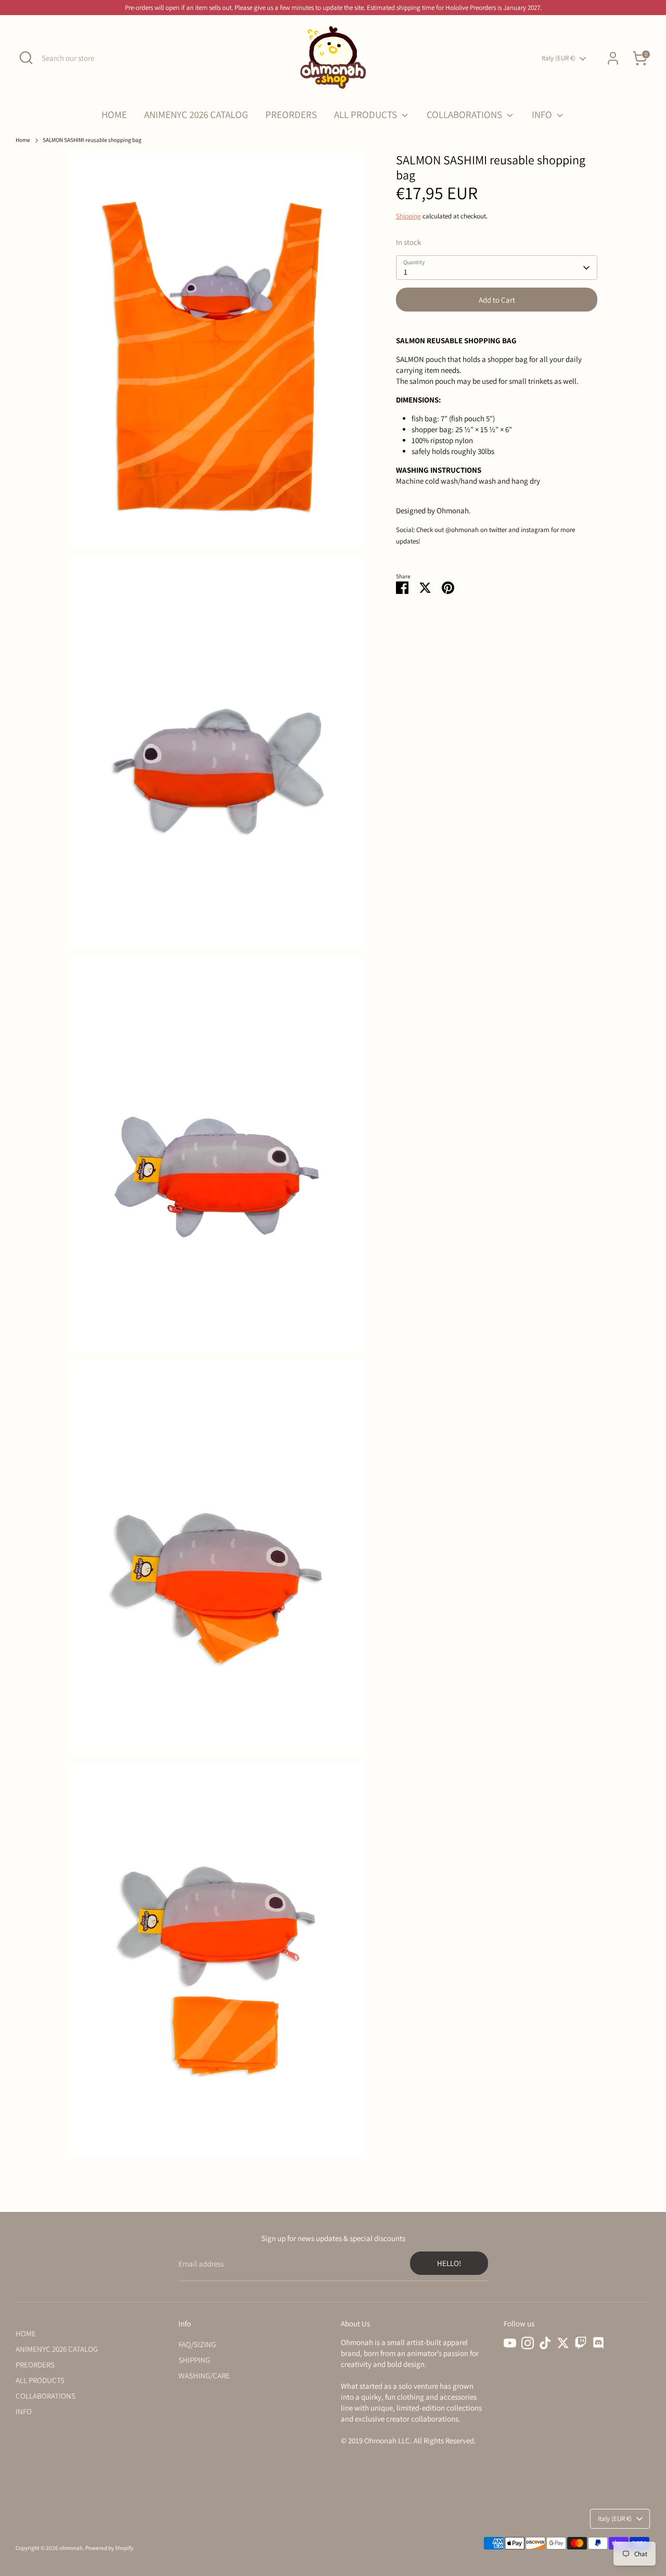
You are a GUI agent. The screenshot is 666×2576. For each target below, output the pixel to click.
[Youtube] (510, 2343)
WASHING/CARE (204, 2376)
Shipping (408, 216)
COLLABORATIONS (465, 114)
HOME (114, 114)
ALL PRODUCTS (367, 114)
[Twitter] (563, 2343)
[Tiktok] (545, 2343)
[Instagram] (528, 2343)
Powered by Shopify (109, 2548)
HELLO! (449, 2263)
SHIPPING (194, 2360)
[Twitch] (581, 2343)
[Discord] (598, 2343)
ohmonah (71, 2548)
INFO (543, 114)
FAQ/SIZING (197, 2344)
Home (23, 140)
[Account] (613, 58)
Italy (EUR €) (559, 58)
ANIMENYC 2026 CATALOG (196, 114)
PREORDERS (291, 114)
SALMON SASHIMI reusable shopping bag (92, 140)
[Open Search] (26, 58)
